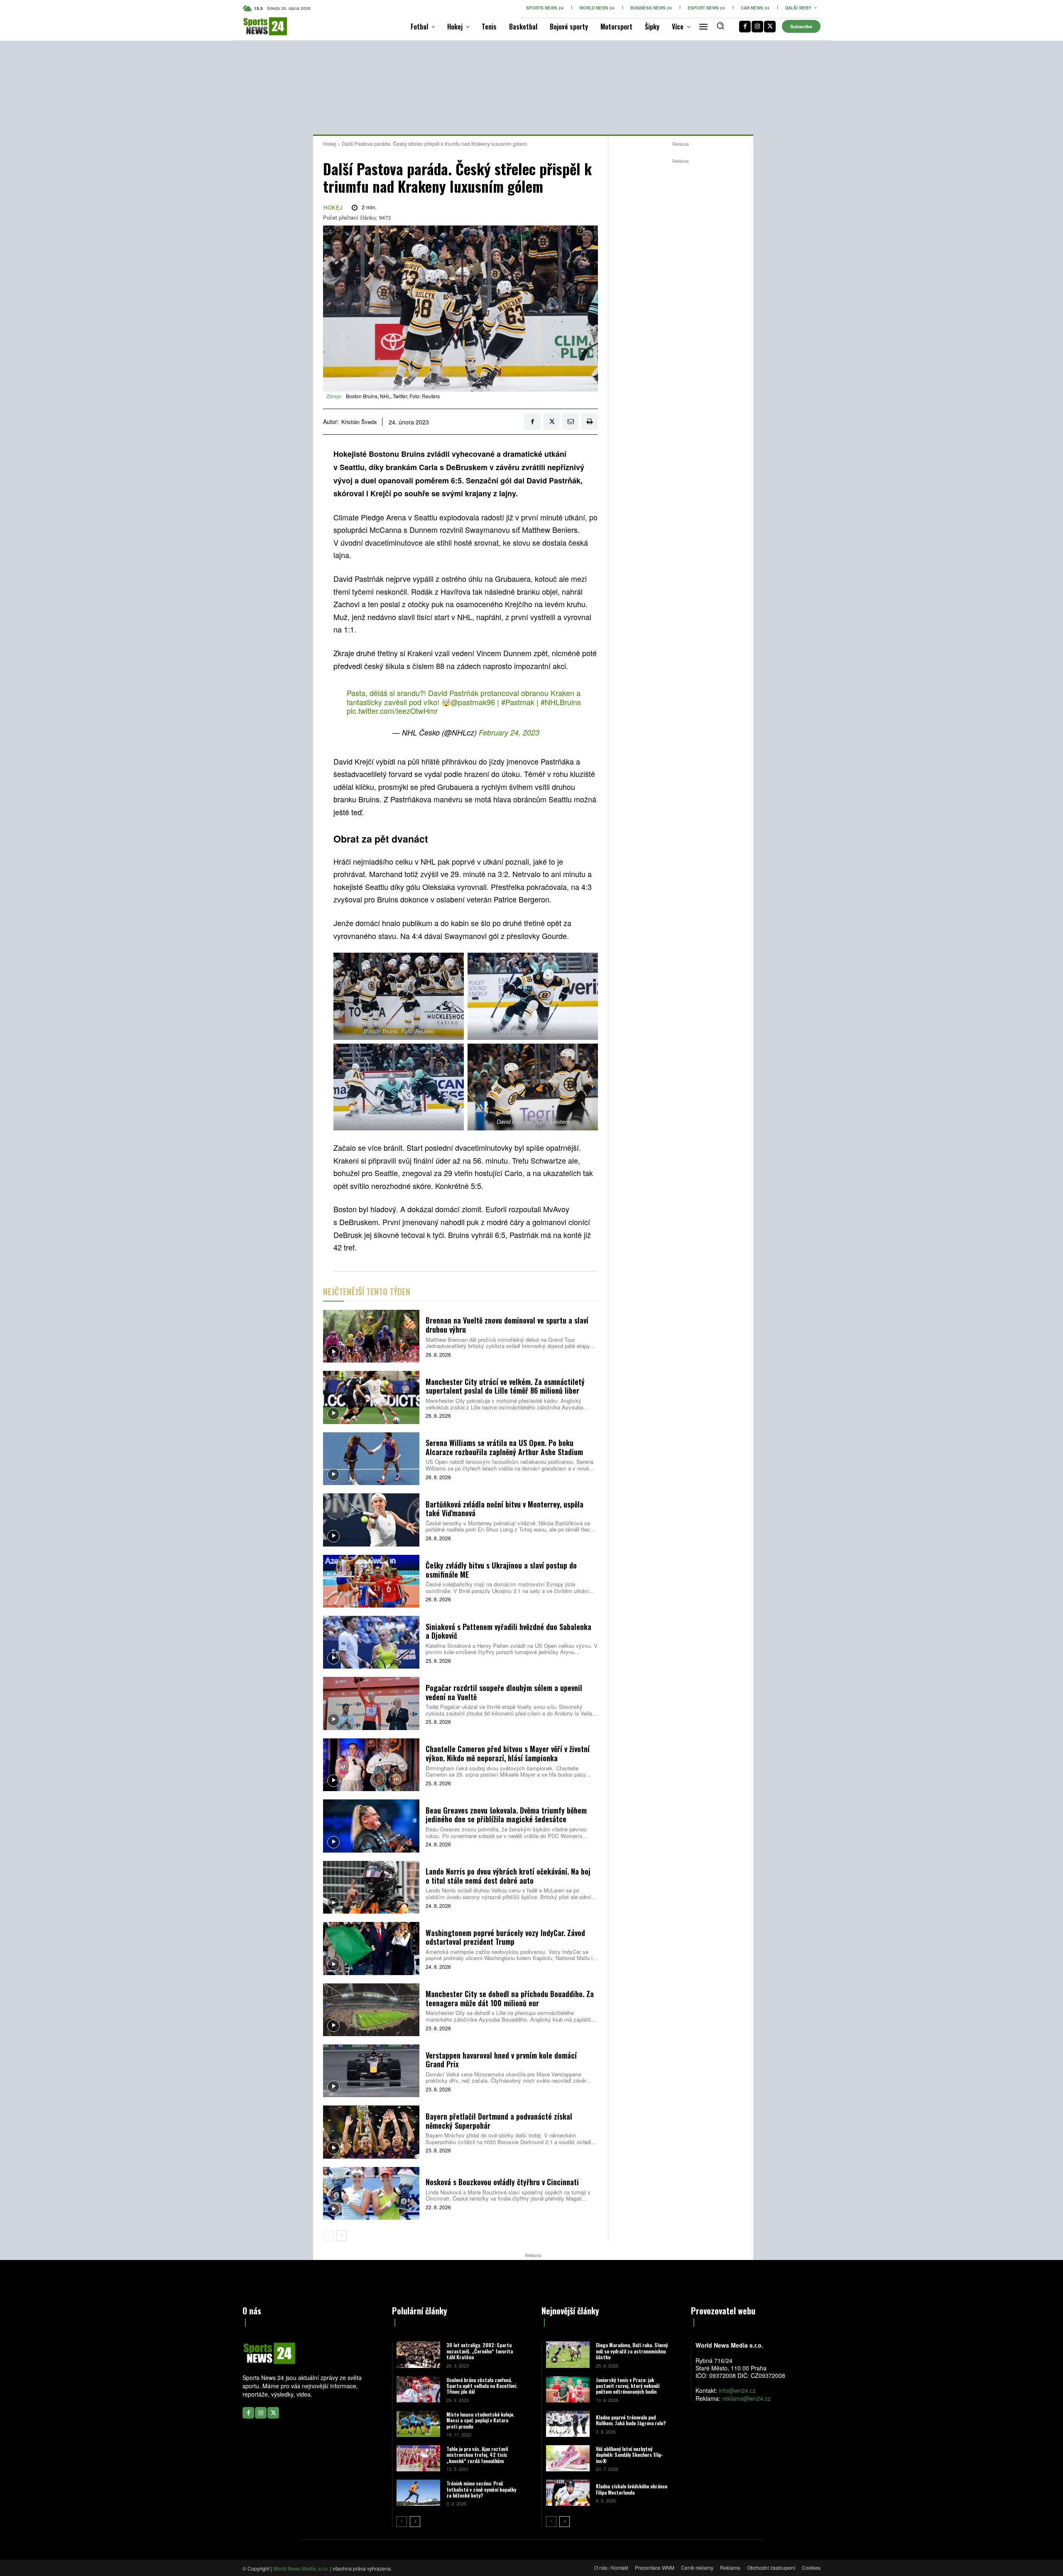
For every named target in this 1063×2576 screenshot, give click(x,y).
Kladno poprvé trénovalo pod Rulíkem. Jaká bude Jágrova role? (631, 2420)
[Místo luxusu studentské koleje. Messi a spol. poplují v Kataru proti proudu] (418, 2424)
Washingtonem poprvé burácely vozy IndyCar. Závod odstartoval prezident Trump (505, 1937)
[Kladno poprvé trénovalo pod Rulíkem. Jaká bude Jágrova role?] (568, 2424)
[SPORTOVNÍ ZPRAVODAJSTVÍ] (256, 26)
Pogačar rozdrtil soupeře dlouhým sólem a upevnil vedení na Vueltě (504, 1692)
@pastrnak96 (473, 702)
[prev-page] (328, 2235)
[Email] (571, 422)
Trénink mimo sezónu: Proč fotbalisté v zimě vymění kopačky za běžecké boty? (481, 2489)
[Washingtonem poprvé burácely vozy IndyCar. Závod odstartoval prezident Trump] (371, 1948)
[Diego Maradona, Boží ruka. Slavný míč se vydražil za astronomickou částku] (568, 2354)
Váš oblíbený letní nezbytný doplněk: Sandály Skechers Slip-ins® (629, 2455)
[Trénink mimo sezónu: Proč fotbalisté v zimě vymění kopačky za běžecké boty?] (418, 2493)
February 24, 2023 (509, 732)
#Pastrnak (518, 702)
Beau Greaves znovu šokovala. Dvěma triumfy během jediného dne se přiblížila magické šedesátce (506, 1815)
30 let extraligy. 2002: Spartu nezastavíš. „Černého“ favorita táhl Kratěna (480, 2351)
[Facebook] (745, 27)
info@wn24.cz (737, 2390)
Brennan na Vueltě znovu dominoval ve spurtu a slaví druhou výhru (507, 1325)
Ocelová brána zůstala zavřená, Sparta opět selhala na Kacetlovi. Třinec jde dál (482, 2386)
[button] (720, 26)
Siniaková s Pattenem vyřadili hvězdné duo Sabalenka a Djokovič (508, 1631)
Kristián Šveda (359, 422)
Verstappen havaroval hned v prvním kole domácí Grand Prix (501, 2060)
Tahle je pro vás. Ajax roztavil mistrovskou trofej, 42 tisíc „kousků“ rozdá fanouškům (477, 2455)
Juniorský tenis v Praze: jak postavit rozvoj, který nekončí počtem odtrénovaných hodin (628, 2386)
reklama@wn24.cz (746, 2398)
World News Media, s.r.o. (301, 2568)
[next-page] (342, 2235)
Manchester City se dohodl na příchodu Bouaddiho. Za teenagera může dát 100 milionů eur (510, 1998)
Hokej (330, 143)
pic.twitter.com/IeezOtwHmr (392, 711)
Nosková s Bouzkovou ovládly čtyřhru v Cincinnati (502, 2182)
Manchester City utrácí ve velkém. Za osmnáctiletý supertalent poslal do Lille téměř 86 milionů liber (505, 1386)
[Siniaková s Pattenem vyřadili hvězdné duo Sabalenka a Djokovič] (371, 1642)
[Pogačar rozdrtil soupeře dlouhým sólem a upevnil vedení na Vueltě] (371, 1703)
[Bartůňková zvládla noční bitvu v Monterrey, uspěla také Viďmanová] (371, 1520)
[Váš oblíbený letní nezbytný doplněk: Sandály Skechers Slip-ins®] (568, 2458)
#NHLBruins (561, 702)
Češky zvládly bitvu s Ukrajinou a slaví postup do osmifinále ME (501, 1570)
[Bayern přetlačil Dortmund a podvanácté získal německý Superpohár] (371, 2132)
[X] (770, 27)
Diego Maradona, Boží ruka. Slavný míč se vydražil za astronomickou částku (632, 2351)
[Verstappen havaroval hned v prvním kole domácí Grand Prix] (371, 2071)
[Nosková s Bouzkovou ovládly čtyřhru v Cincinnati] (371, 2193)
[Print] (590, 422)
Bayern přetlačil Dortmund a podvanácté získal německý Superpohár (499, 2121)
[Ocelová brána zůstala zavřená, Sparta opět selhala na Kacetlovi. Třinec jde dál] (418, 2389)
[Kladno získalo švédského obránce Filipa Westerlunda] (568, 2493)
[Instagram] (757, 27)
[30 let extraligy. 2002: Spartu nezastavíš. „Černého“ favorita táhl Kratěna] (418, 2354)
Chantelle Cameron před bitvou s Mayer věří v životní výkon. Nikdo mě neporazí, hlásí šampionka (508, 1753)
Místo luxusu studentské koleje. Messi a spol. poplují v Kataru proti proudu (480, 2420)
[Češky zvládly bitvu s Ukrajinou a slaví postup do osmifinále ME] (371, 1581)
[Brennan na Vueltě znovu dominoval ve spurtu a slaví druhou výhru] (371, 1336)
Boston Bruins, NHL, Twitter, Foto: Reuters (393, 396)
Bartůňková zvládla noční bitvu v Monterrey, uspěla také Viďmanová (505, 1509)
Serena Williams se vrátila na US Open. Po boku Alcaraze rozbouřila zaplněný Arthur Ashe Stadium (504, 1447)
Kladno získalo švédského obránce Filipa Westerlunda (632, 2489)
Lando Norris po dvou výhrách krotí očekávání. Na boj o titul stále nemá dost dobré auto (508, 1876)
